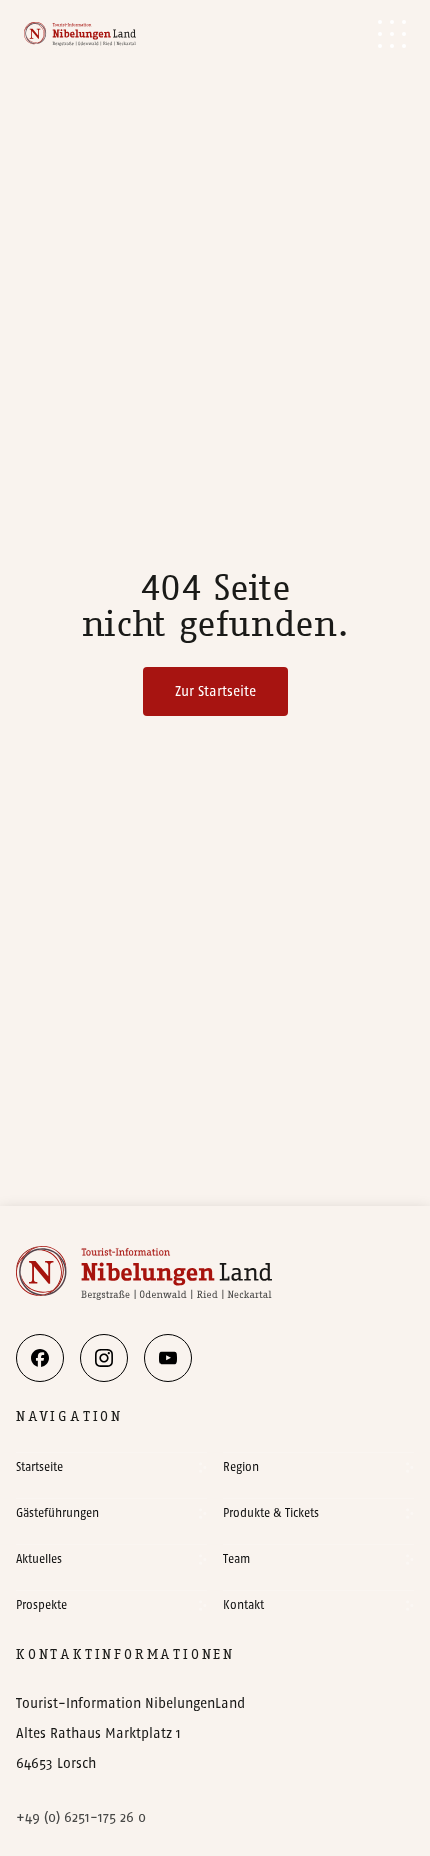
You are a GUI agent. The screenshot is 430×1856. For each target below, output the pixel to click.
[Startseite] (80, 33)
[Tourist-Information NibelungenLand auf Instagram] (104, 1358)
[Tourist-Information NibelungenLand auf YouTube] (168, 1358)
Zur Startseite (215, 691)
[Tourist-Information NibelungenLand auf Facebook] (40, 1358)
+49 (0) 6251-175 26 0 (81, 1817)
